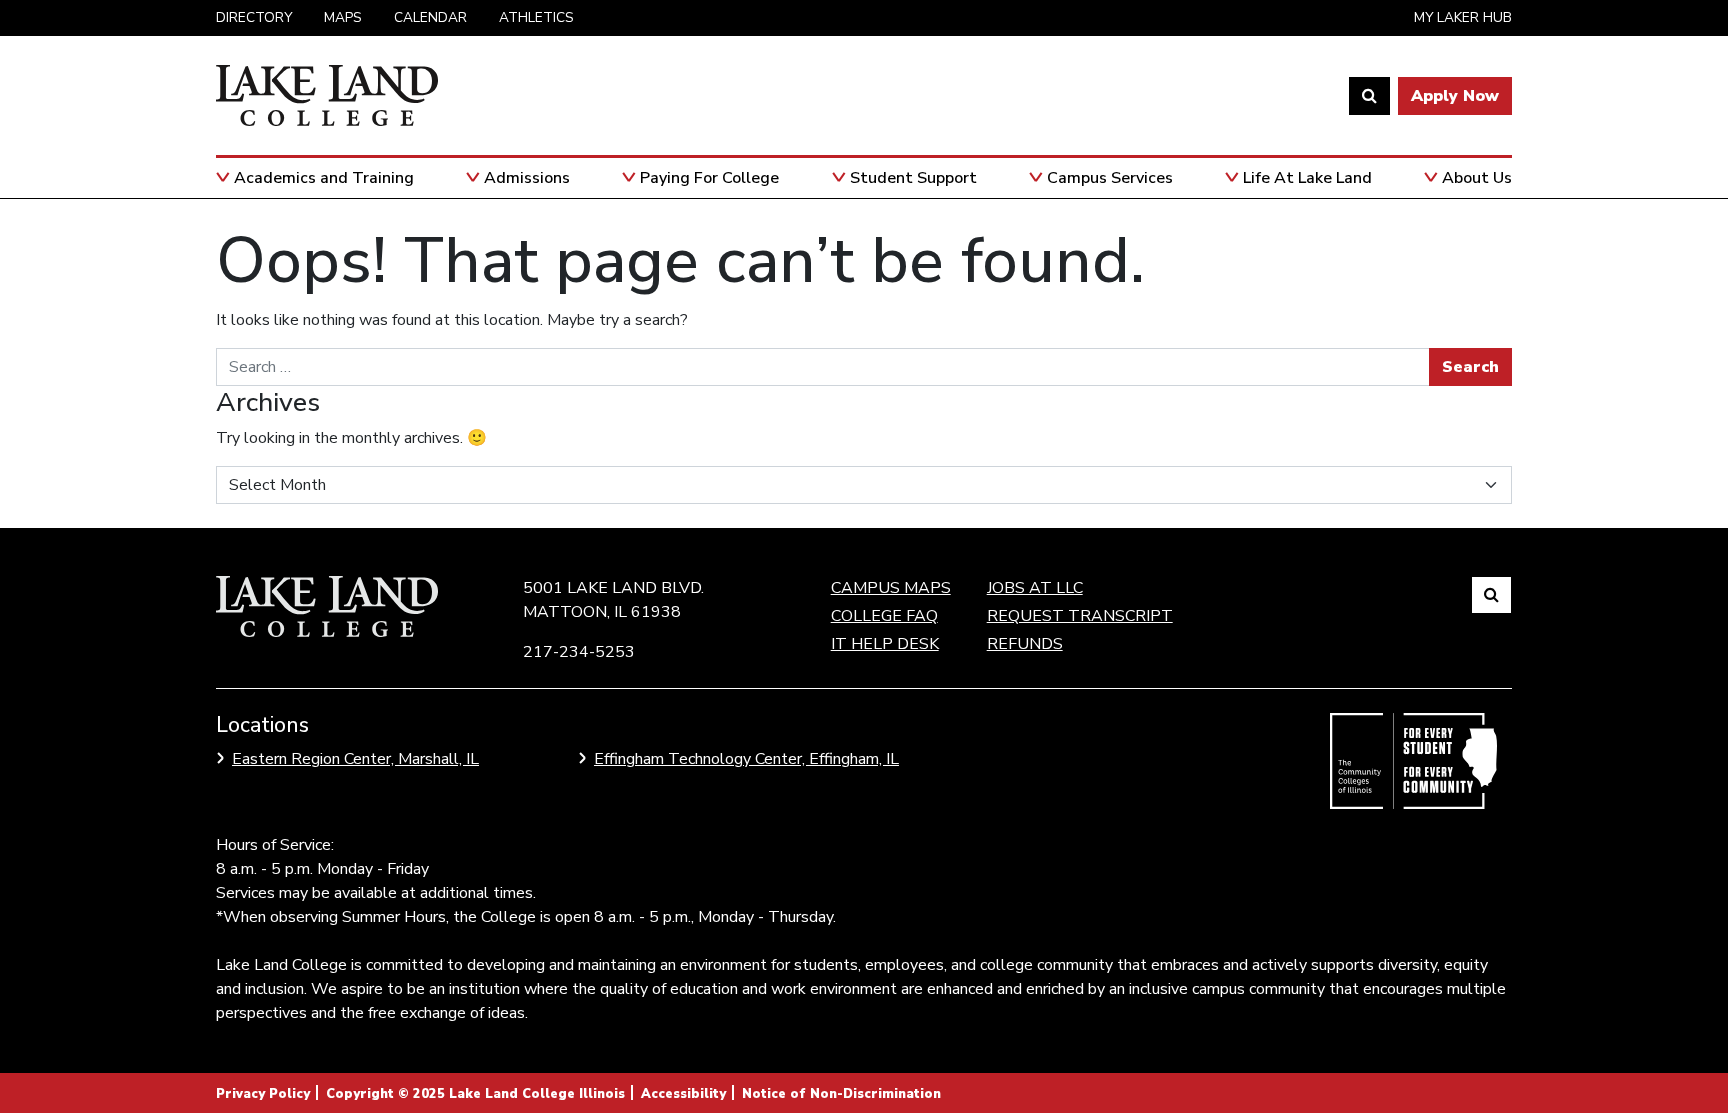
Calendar (430, 17)
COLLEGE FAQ (884, 616)
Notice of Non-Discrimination (841, 1094)
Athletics (536, 17)
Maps (343, 17)
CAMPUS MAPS (891, 588)
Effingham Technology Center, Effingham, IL (746, 759)
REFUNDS (1025, 644)
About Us (1477, 178)
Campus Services (1110, 178)
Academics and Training (324, 178)
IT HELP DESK (885, 644)
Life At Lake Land (1307, 178)
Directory (254, 17)
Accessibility (683, 1094)
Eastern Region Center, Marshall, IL (355, 759)
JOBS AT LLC (1035, 588)
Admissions (527, 178)
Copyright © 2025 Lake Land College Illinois (475, 1094)
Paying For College (709, 178)
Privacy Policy (263, 1094)
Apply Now (1455, 96)
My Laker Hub (1463, 17)
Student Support (913, 178)
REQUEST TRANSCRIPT (1080, 616)
